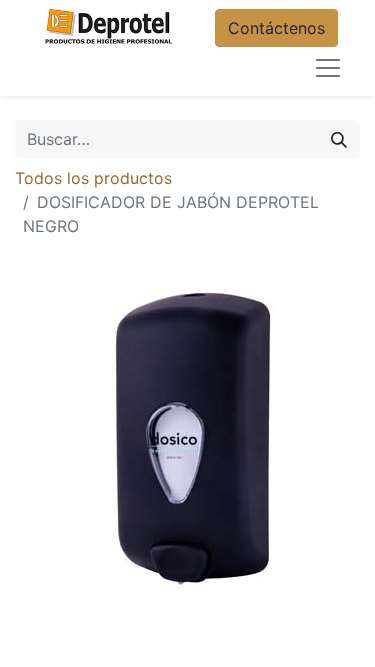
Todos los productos (93, 178)
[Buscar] (339, 139)
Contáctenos (276, 28)
